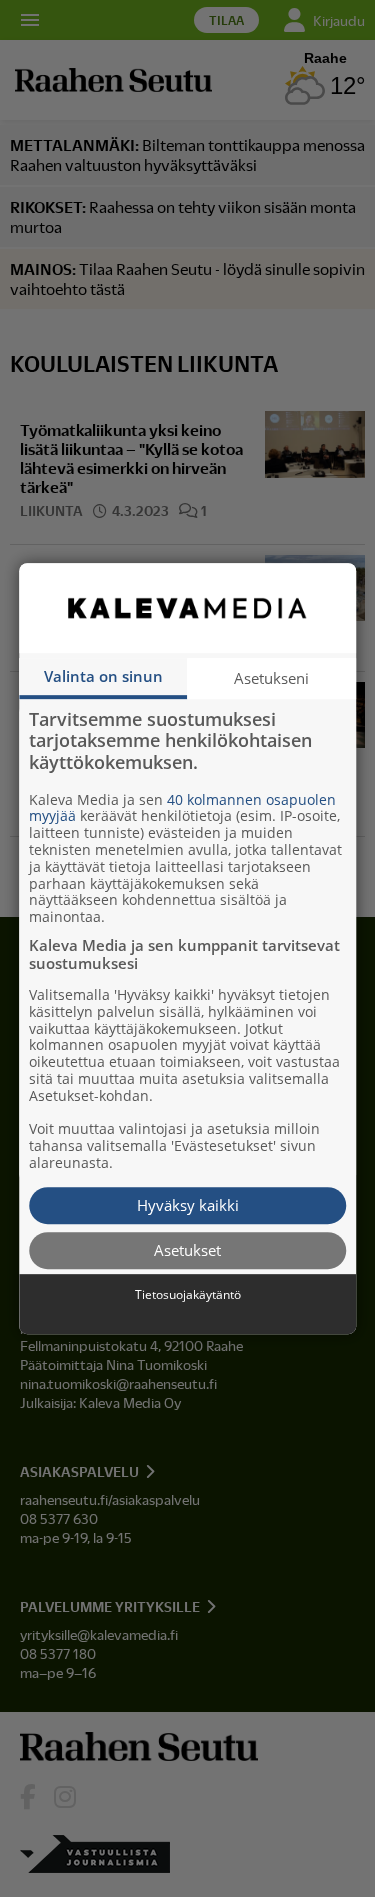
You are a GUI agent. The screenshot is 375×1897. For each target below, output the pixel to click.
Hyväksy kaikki (188, 1205)
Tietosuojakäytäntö (188, 1295)
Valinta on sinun (103, 676)
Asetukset (187, 1250)
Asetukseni (271, 678)
